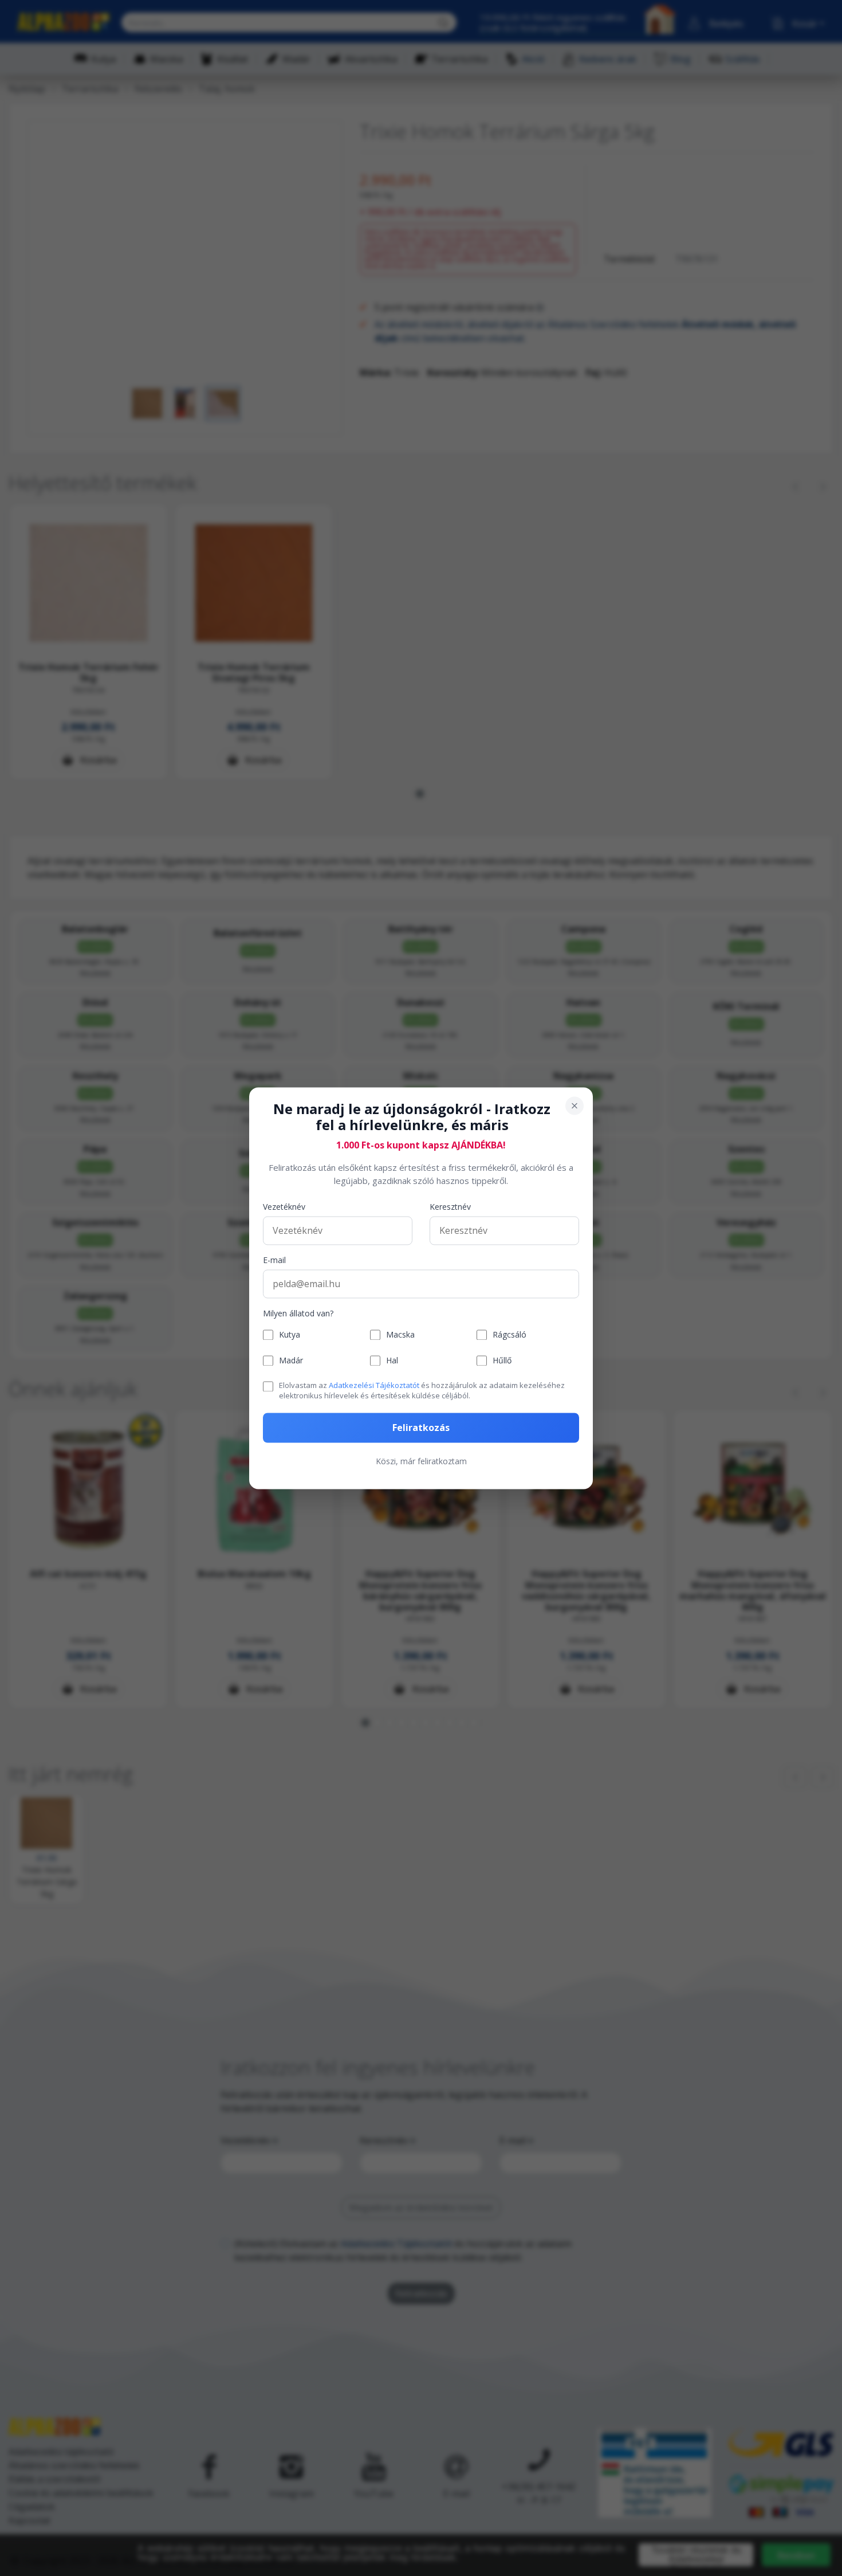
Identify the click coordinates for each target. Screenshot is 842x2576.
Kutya (290, 1335)
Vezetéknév (284, 1207)
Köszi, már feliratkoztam (421, 1461)
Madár (291, 1361)
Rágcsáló (509, 1335)
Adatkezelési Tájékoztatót (374, 1386)
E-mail (274, 1260)
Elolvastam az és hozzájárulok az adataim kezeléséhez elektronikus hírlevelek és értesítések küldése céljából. (422, 1391)
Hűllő (502, 1361)
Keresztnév (450, 1207)
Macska (400, 1335)
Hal (392, 1361)
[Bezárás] (575, 1105)
